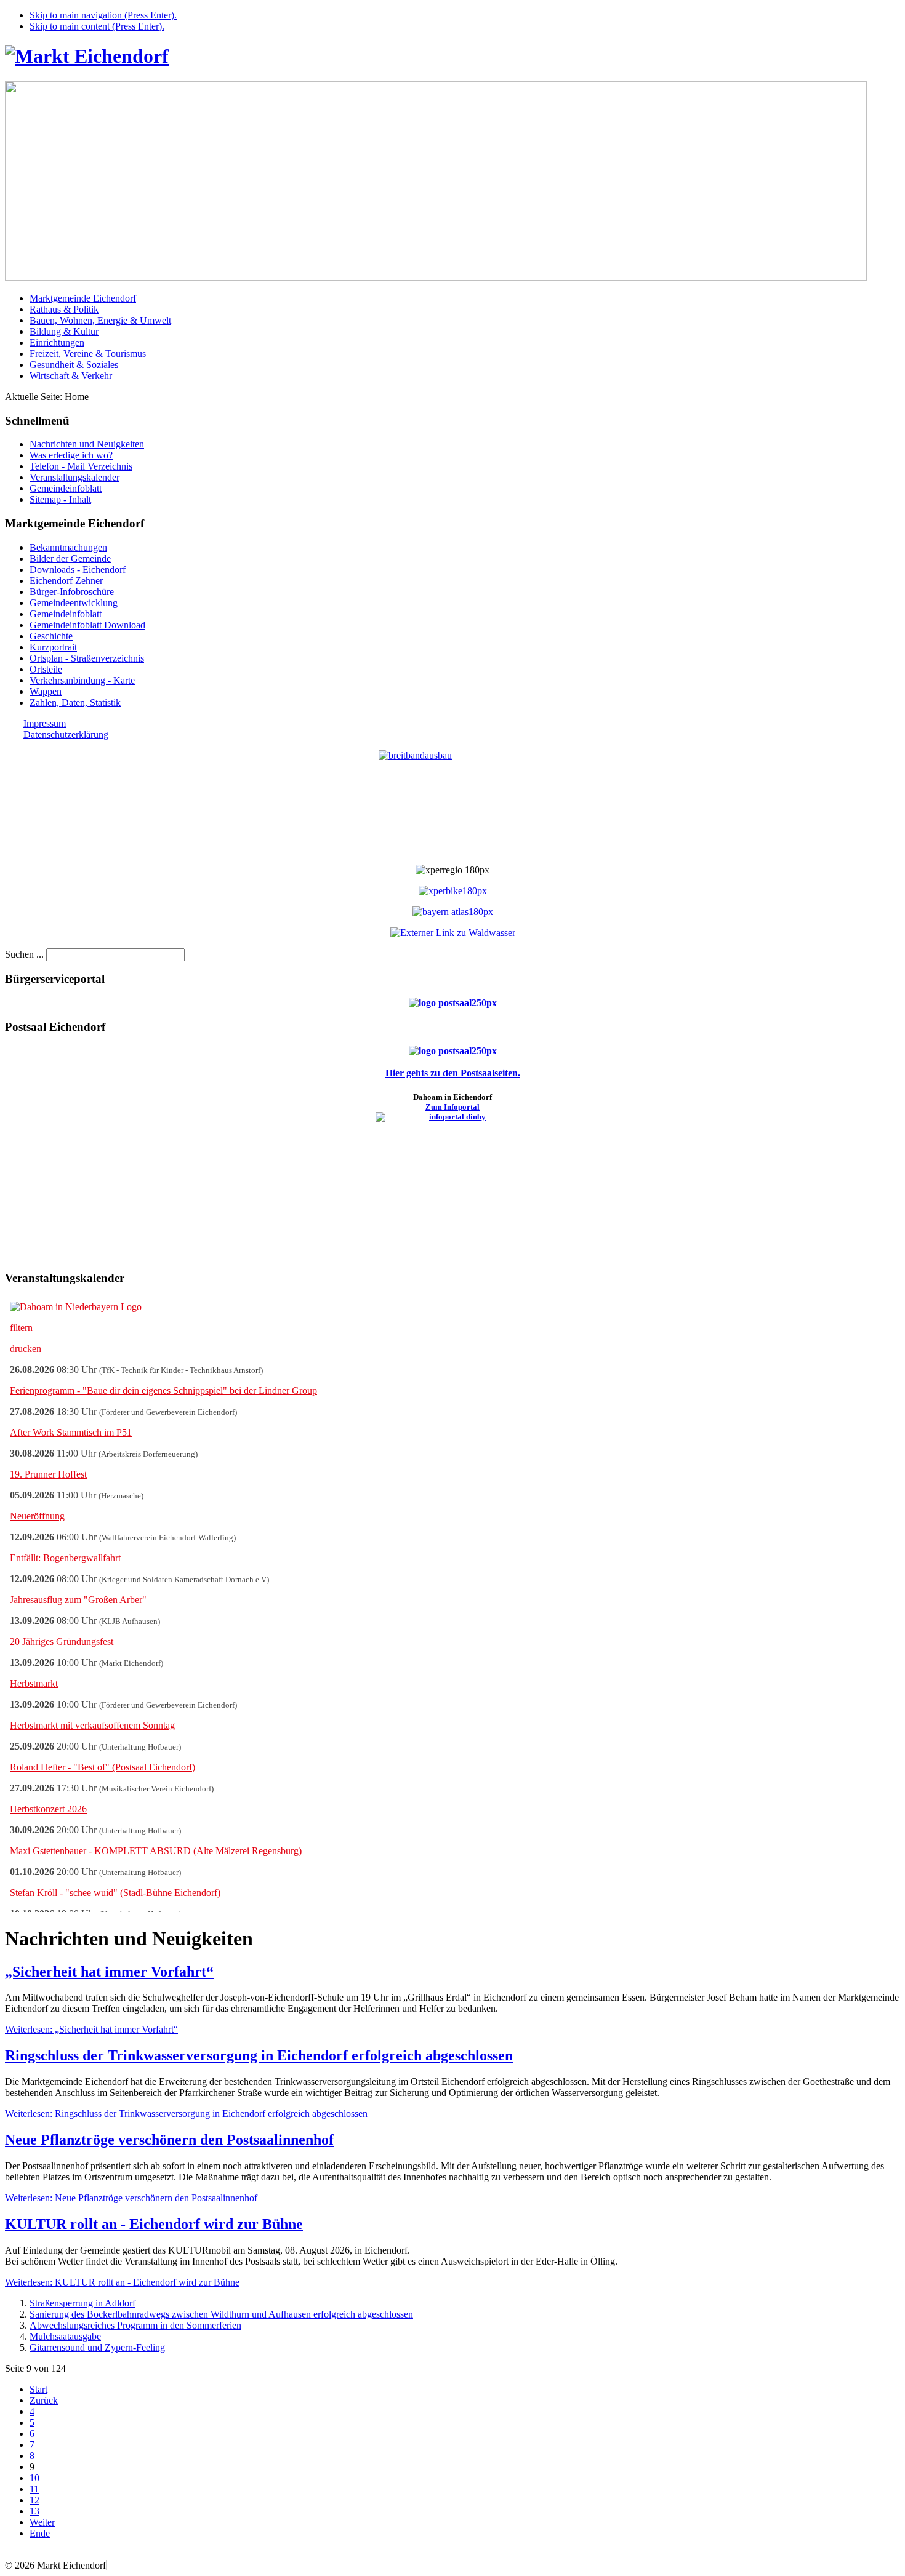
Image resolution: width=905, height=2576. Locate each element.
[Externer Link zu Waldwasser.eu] (453, 933)
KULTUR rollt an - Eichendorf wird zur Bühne (154, 2224)
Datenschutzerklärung (66, 734)
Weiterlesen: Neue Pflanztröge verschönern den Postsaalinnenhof (131, 2198)
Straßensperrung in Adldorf (82, 2303)
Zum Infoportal (452, 1107)
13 (34, 2511)
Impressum (45, 723)
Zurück (44, 2400)
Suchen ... (24, 954)
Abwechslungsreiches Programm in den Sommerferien (135, 2325)
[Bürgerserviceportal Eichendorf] (453, 1003)
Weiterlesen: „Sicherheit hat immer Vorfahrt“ (91, 2029)
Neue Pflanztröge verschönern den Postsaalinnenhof (169, 2140)
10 (34, 2478)
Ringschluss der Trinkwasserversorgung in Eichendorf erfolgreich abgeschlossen (259, 2055)
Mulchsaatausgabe (65, 2336)
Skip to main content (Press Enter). (97, 26)
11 (34, 2489)
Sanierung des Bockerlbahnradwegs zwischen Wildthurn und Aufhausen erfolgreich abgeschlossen (221, 2314)
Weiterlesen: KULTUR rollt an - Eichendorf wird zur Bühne (122, 2282)
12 (34, 2500)
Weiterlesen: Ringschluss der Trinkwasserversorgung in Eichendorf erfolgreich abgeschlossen (186, 2114)
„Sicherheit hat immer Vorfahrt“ (109, 1972)
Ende (40, 2533)
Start (38, 2389)
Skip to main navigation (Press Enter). (103, 15)
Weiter (42, 2522)
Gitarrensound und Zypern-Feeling (97, 2347)
